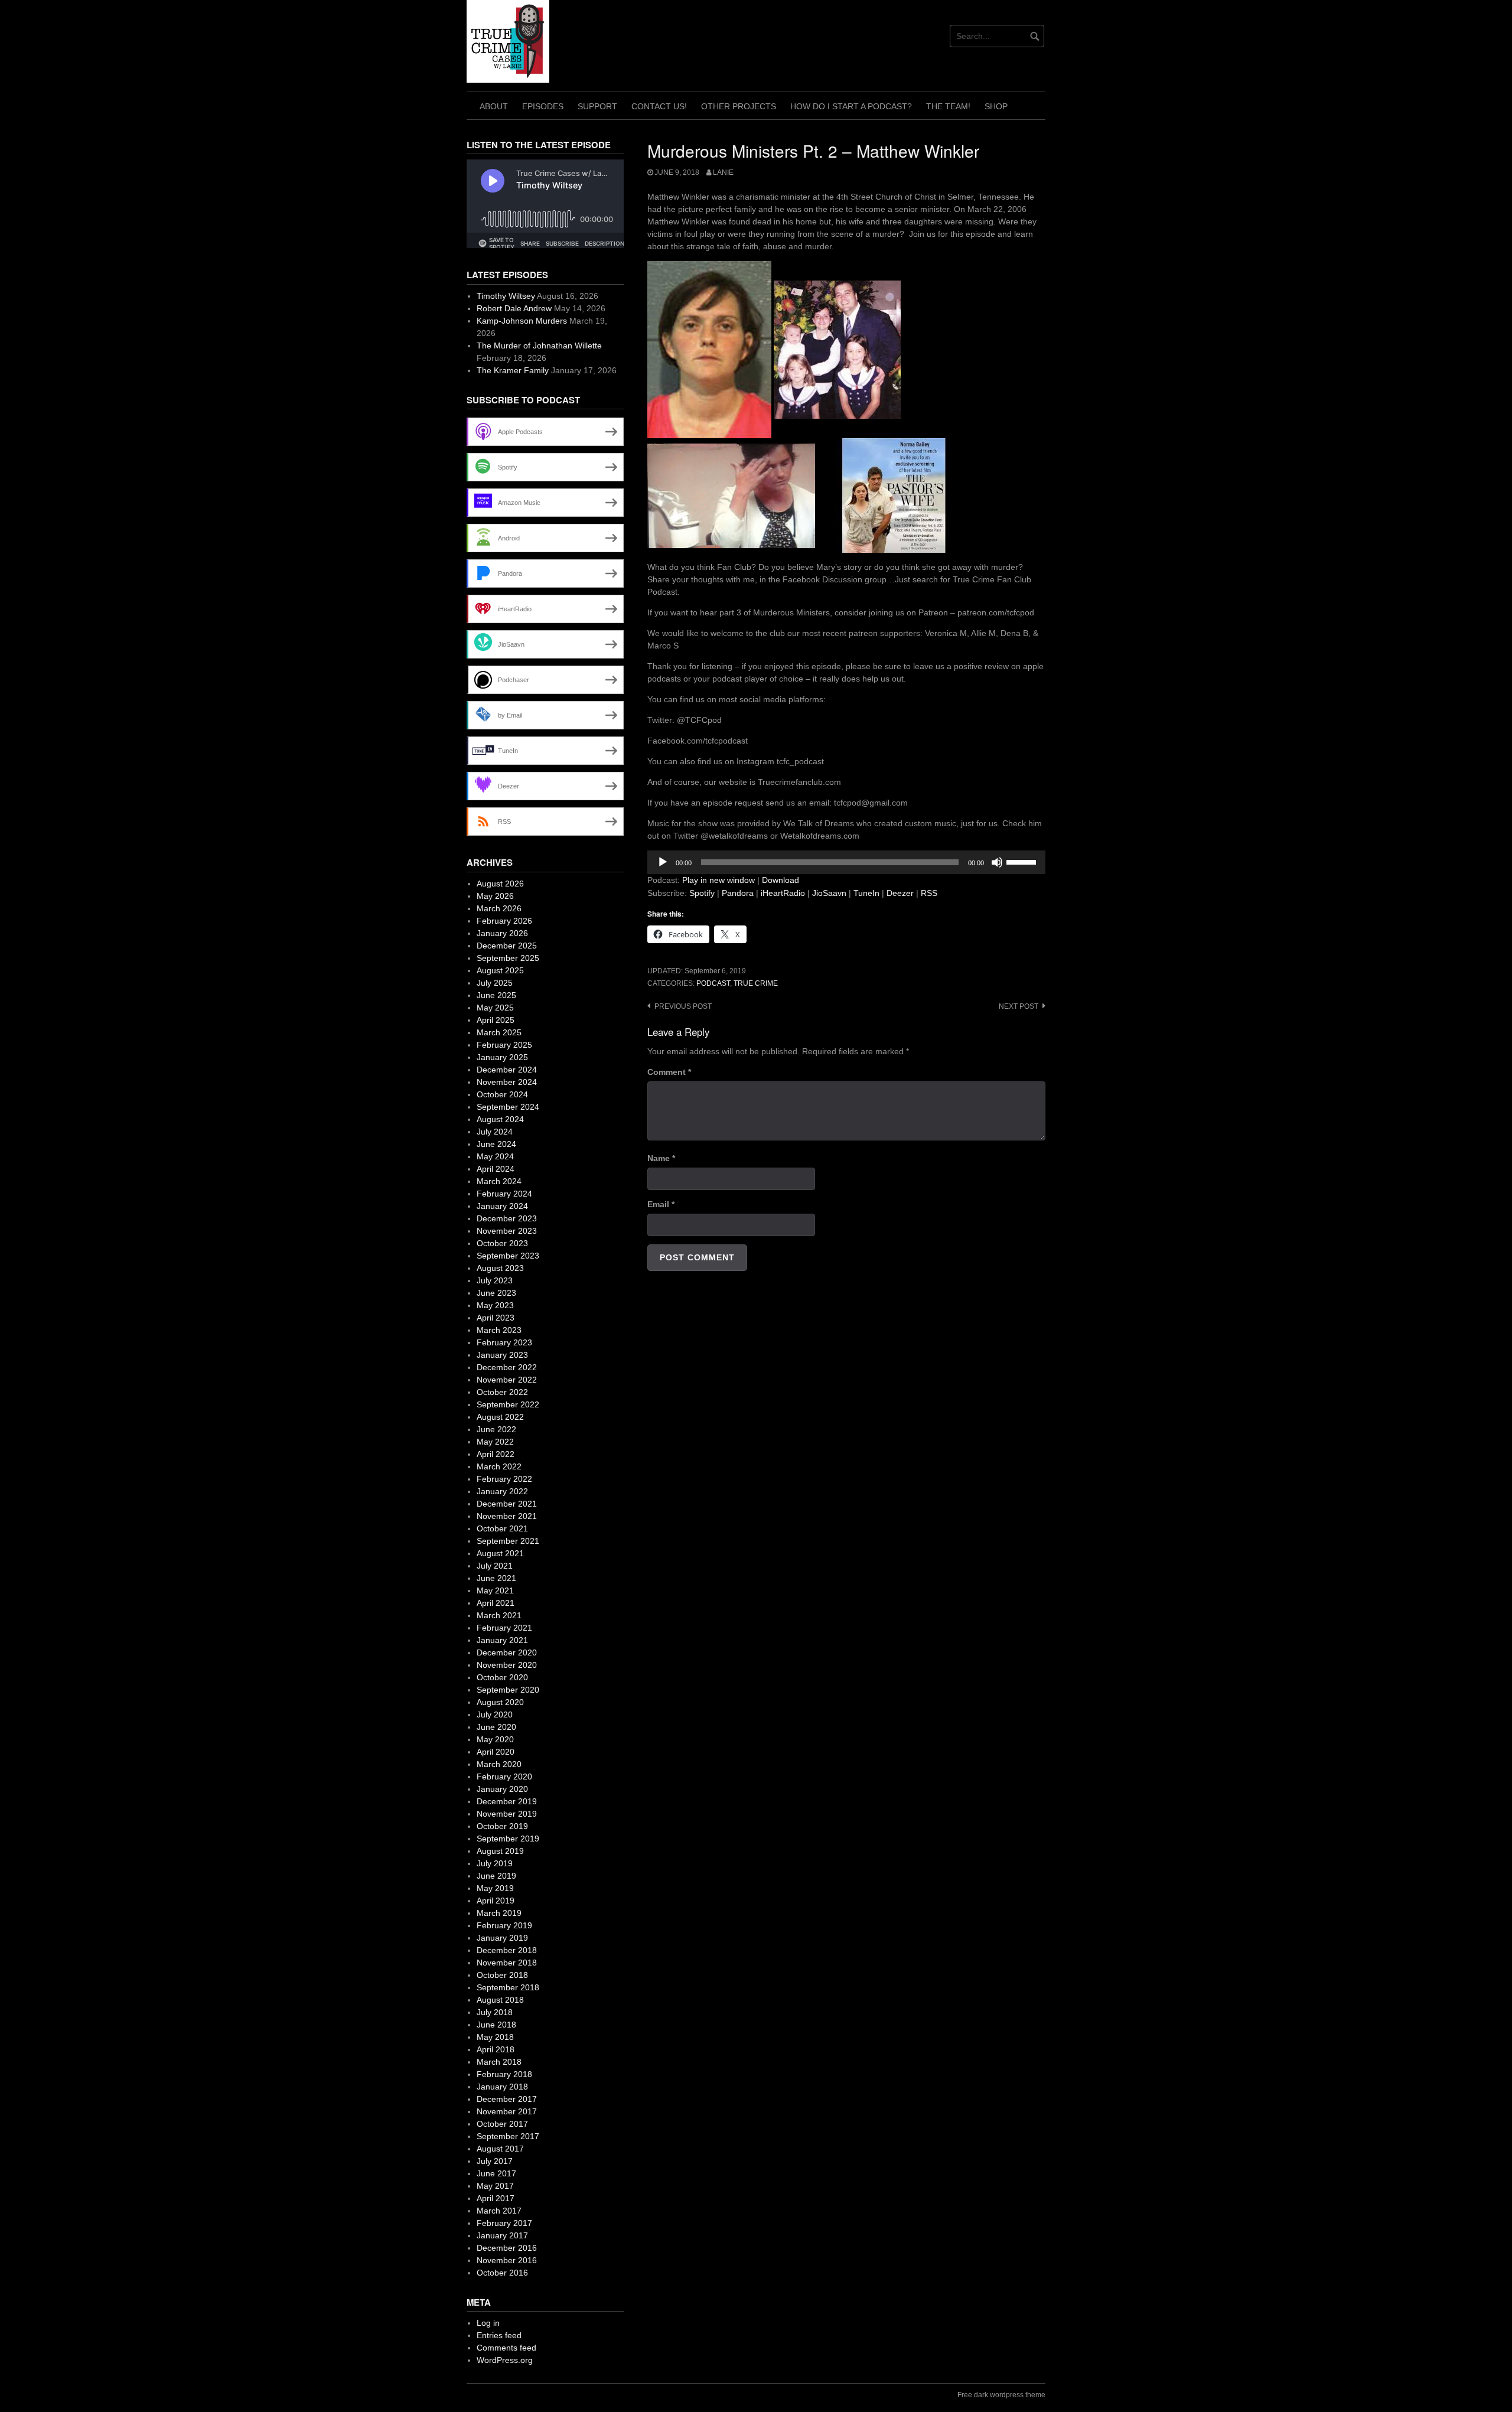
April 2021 (496, 1603)
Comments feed (506, 2348)
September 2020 (508, 1690)
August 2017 (500, 2149)
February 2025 (504, 1045)
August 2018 (500, 2000)
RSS (929, 893)
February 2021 (504, 1628)
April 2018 (496, 2049)
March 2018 (499, 2062)
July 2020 (495, 1715)
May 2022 (495, 1442)
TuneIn (866, 893)
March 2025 (499, 1032)
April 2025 (496, 1020)
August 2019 (500, 1851)
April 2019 (496, 1901)
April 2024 (496, 1169)
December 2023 (507, 1218)
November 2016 (507, 2260)
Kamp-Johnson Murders (522, 321)
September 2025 (508, 958)
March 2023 (499, 1330)
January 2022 (502, 1491)
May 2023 (495, 1305)
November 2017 (507, 2111)
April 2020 (496, 1752)
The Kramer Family (513, 370)
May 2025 (495, 1008)
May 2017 (495, 2186)
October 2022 (502, 1392)
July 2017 (495, 2161)
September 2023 (508, 1256)
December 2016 (507, 2248)
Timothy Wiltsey (506, 296)
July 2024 (495, 1132)
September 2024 (508, 1107)
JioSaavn (829, 893)
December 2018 (507, 1950)
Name (661, 1158)
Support (597, 106)
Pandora (738, 893)
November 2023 (507, 1231)
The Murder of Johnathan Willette (539, 345)
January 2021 (502, 1640)
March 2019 (499, 1913)
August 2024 (500, 1119)
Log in (488, 2323)
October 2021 (502, 1528)
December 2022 (507, 1367)
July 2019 (495, 1863)
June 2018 (496, 2025)
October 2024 (502, 1094)
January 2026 (502, 933)
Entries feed (499, 2335)
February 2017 (504, 2223)
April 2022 (496, 1454)
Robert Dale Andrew (514, 308)
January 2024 (502, 1206)
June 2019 (496, 1876)
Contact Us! (659, 106)
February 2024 (504, 1194)
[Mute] (997, 862)
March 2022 (499, 1466)
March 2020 (499, 1764)
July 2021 (495, 1566)
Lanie (723, 172)
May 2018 (495, 2037)
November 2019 (507, 1814)
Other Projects (739, 106)
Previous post (683, 1006)
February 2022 (504, 1479)
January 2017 (502, 2235)
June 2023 (496, 1293)
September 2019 (508, 1839)
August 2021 (500, 1553)
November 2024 (507, 1082)
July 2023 (495, 1280)
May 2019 (495, 1888)
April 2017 (496, 2198)
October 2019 (502, 1826)
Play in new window (718, 880)
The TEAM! (948, 106)
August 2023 (500, 1268)
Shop (996, 106)
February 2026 (504, 921)
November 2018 (507, 1963)
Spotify (702, 893)
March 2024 (499, 1181)
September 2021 (508, 1541)
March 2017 (499, 2211)
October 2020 (502, 1677)
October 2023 (502, 1243)
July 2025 (495, 983)
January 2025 (502, 1057)
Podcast (713, 983)
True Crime (756, 983)
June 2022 (496, 1429)
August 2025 (500, 970)
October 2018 (502, 1975)
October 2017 (502, 2124)
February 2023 (504, 1342)
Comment (669, 1072)
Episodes (543, 106)
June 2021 (496, 1578)
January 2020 (502, 1789)
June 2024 (496, 1144)
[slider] (1023, 861)
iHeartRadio (783, 893)
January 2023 (502, 1355)
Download (781, 880)
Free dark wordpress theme (1001, 2395)
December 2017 (507, 2099)
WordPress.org (505, 2360)
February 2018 (504, 2074)
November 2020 (507, 1665)
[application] (846, 862)
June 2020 (496, 1727)
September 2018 (508, 1987)
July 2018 (495, 2012)
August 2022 (500, 1417)
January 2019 (502, 1938)
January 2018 (502, 2087)
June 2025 (496, 995)
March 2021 (499, 1615)
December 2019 (507, 1801)
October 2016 (502, 2273)
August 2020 (500, 1702)
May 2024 (495, 1156)
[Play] (663, 862)
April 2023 (496, 1318)
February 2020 (504, 1777)
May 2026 (495, 896)
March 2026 (499, 908)
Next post (1019, 1006)
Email (661, 1204)
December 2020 (507, 1652)
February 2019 (504, 1925)
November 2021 (507, 1516)
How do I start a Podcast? (851, 106)
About (494, 106)
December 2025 (507, 946)
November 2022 (507, 1380)
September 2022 (508, 1404)
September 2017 (508, 2136)
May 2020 (495, 1739)
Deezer (900, 893)
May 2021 (495, 1590)
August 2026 (500, 884)
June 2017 (496, 2173)
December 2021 (507, 1504)
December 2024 (507, 1070)
